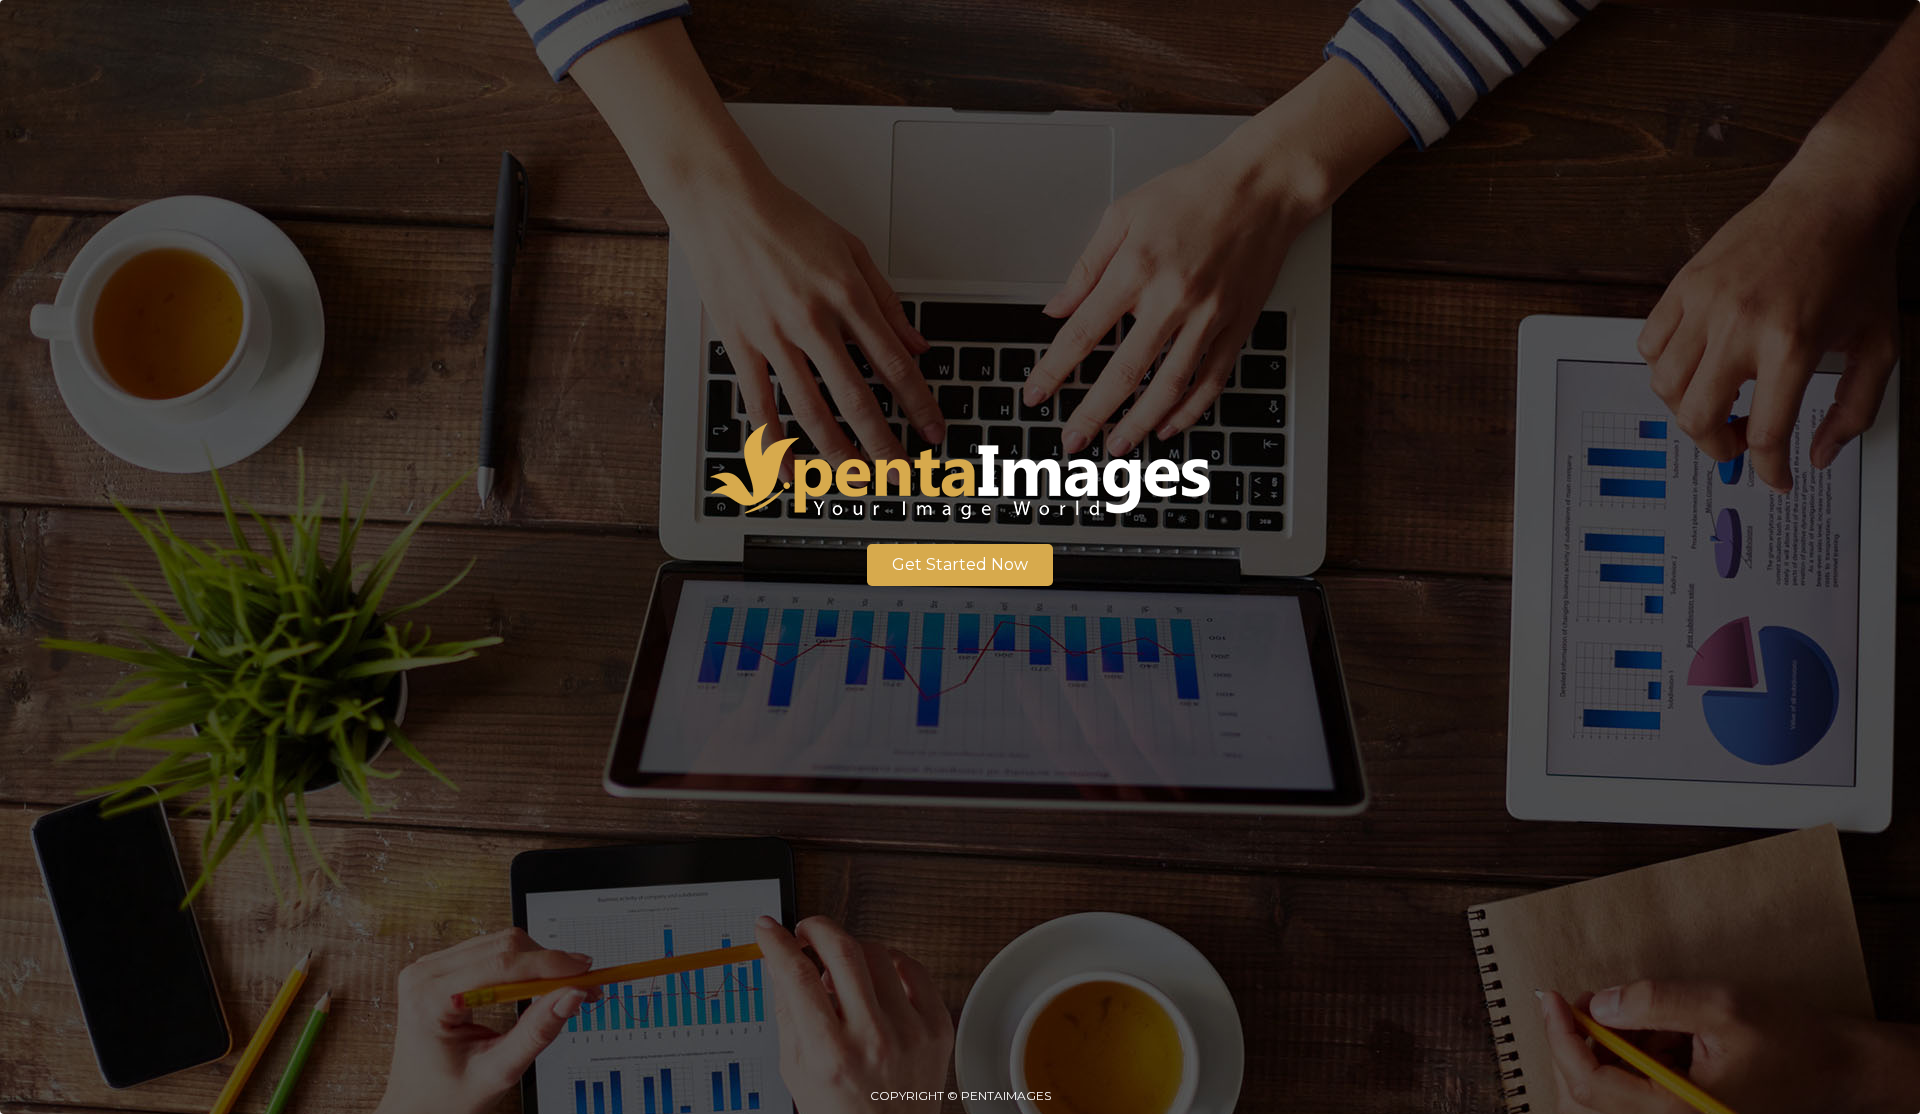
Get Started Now (960, 564)
